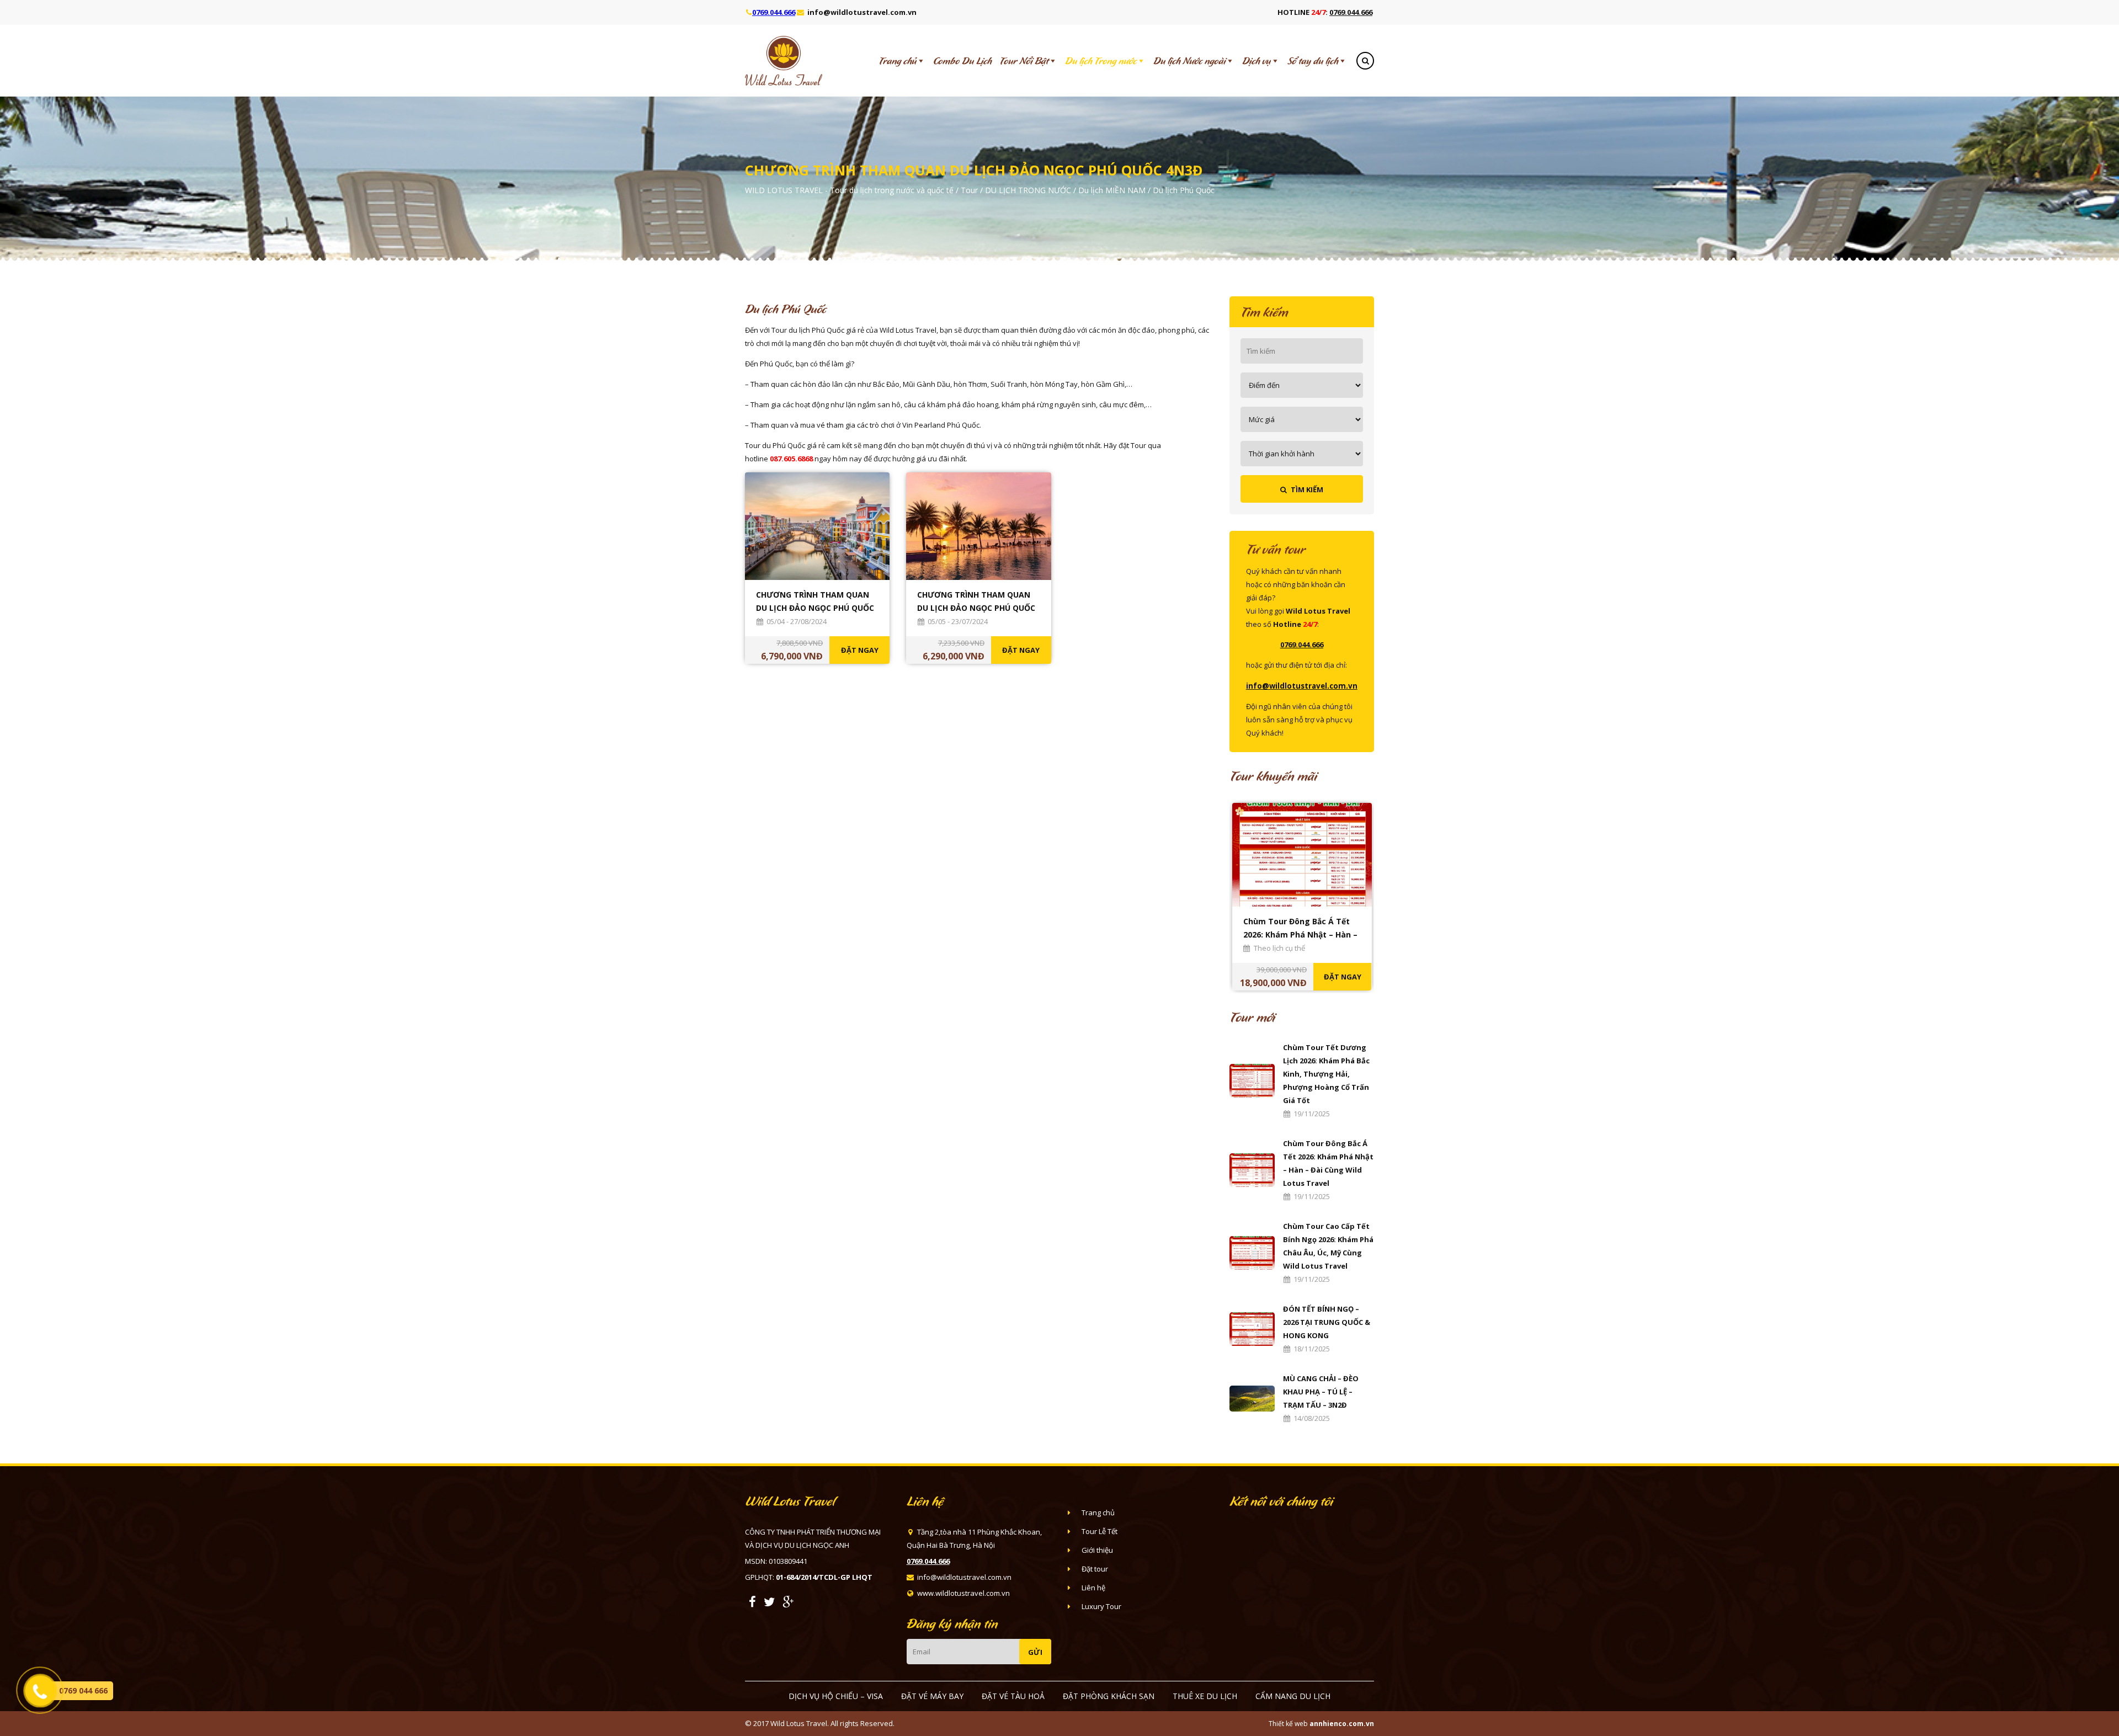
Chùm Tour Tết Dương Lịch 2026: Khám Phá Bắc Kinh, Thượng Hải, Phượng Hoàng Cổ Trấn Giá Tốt (1326, 1074)
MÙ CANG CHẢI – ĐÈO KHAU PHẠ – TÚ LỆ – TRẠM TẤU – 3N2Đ (1321, 1392)
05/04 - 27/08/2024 (797, 621)
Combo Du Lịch (962, 61)
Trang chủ (898, 61)
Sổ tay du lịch (1313, 61)
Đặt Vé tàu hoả (1013, 1696)
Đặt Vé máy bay (932, 1696)
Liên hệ (1093, 1588)
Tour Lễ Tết (1100, 1531)
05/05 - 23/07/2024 (958, 621)
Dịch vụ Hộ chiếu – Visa (836, 1696)
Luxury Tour (1101, 1606)
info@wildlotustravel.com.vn (862, 12)
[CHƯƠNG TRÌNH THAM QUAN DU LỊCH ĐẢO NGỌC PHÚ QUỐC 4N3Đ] (817, 525)
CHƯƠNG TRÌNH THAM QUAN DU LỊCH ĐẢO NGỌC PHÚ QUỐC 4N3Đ (815, 608)
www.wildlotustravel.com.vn (963, 1593)
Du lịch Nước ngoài (1189, 61)
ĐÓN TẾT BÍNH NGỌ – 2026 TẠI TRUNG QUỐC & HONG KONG (1327, 1322)
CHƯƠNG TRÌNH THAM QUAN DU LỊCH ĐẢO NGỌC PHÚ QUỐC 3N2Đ (976, 608)
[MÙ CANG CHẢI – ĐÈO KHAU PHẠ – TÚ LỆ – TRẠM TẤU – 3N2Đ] (1252, 1398)
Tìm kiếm (1305, 489)
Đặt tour (1095, 1569)
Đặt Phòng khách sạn (1109, 1696)
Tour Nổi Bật (1024, 61)
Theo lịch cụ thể (1279, 948)
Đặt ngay (860, 650)
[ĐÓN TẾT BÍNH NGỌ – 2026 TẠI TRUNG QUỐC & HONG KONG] (1252, 1328)
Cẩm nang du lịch (1293, 1696)
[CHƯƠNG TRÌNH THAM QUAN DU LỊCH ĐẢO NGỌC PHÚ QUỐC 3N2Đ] (978, 525)
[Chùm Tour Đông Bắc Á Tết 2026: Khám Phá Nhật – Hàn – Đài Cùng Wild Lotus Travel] (1252, 1169)
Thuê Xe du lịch (1205, 1696)
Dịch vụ (1257, 61)
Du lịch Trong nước (1101, 61)
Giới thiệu (1097, 1550)
